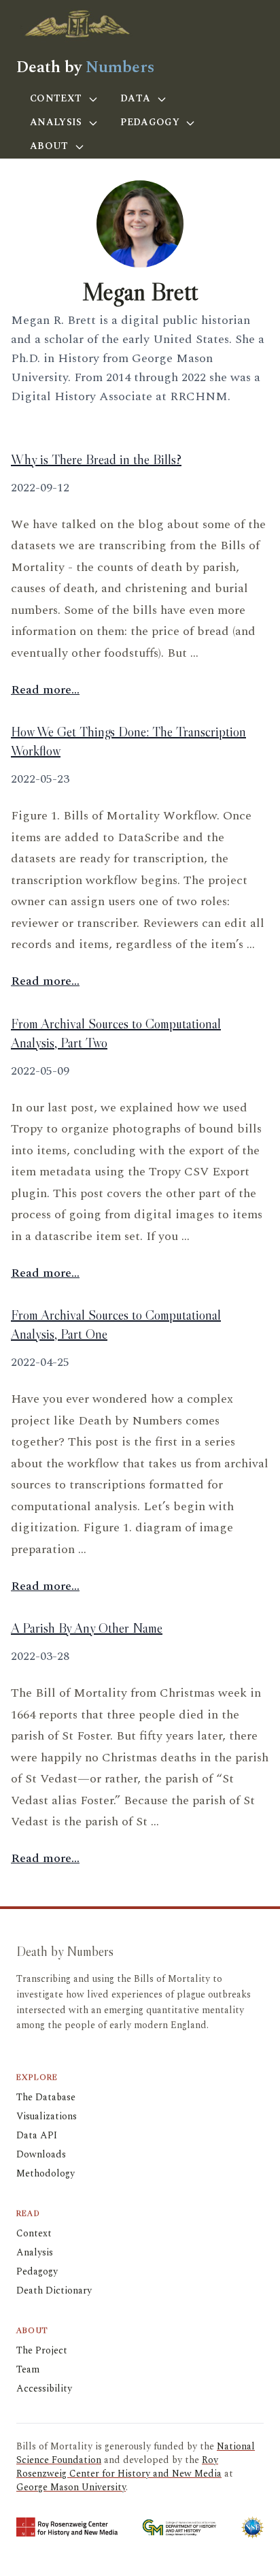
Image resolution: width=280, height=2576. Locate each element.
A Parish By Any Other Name (87, 1628)
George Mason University (71, 2487)
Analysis (57, 122)
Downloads (41, 2154)
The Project (42, 2350)
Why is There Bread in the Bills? (96, 459)
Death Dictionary (54, 2290)
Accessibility (44, 2388)
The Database (46, 2097)
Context (57, 98)
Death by (85, 67)
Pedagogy (151, 122)
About (51, 146)
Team (28, 2369)
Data (137, 98)
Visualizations (47, 2116)
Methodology (46, 2173)
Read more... (45, 690)
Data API (37, 2135)
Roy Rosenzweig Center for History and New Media (119, 2467)
